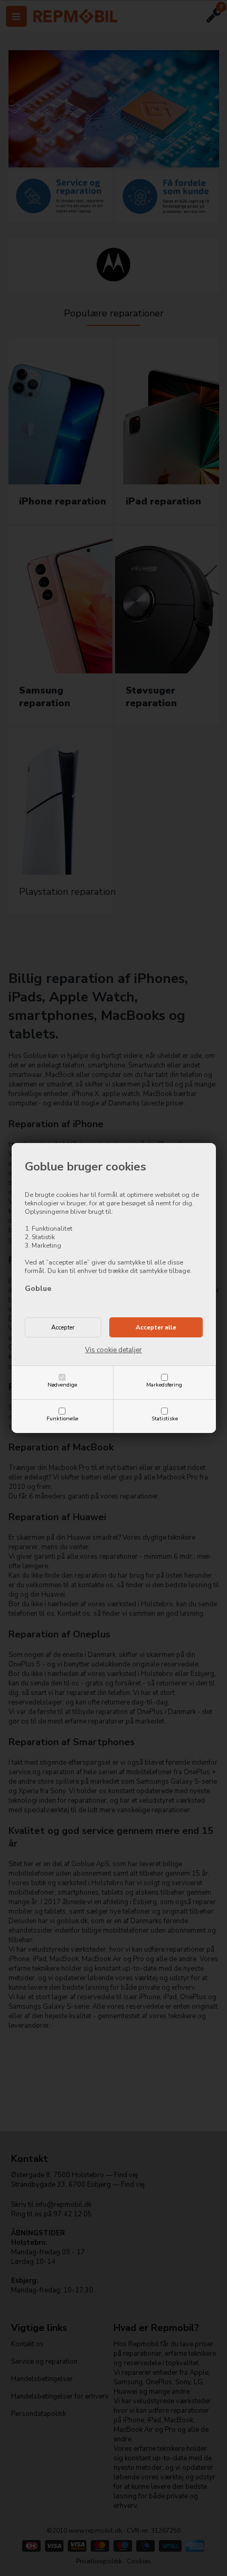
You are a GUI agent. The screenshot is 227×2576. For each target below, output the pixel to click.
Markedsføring (164, 1385)
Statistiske (165, 1418)
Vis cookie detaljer (113, 1350)
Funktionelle (62, 1418)
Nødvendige (62, 1385)
